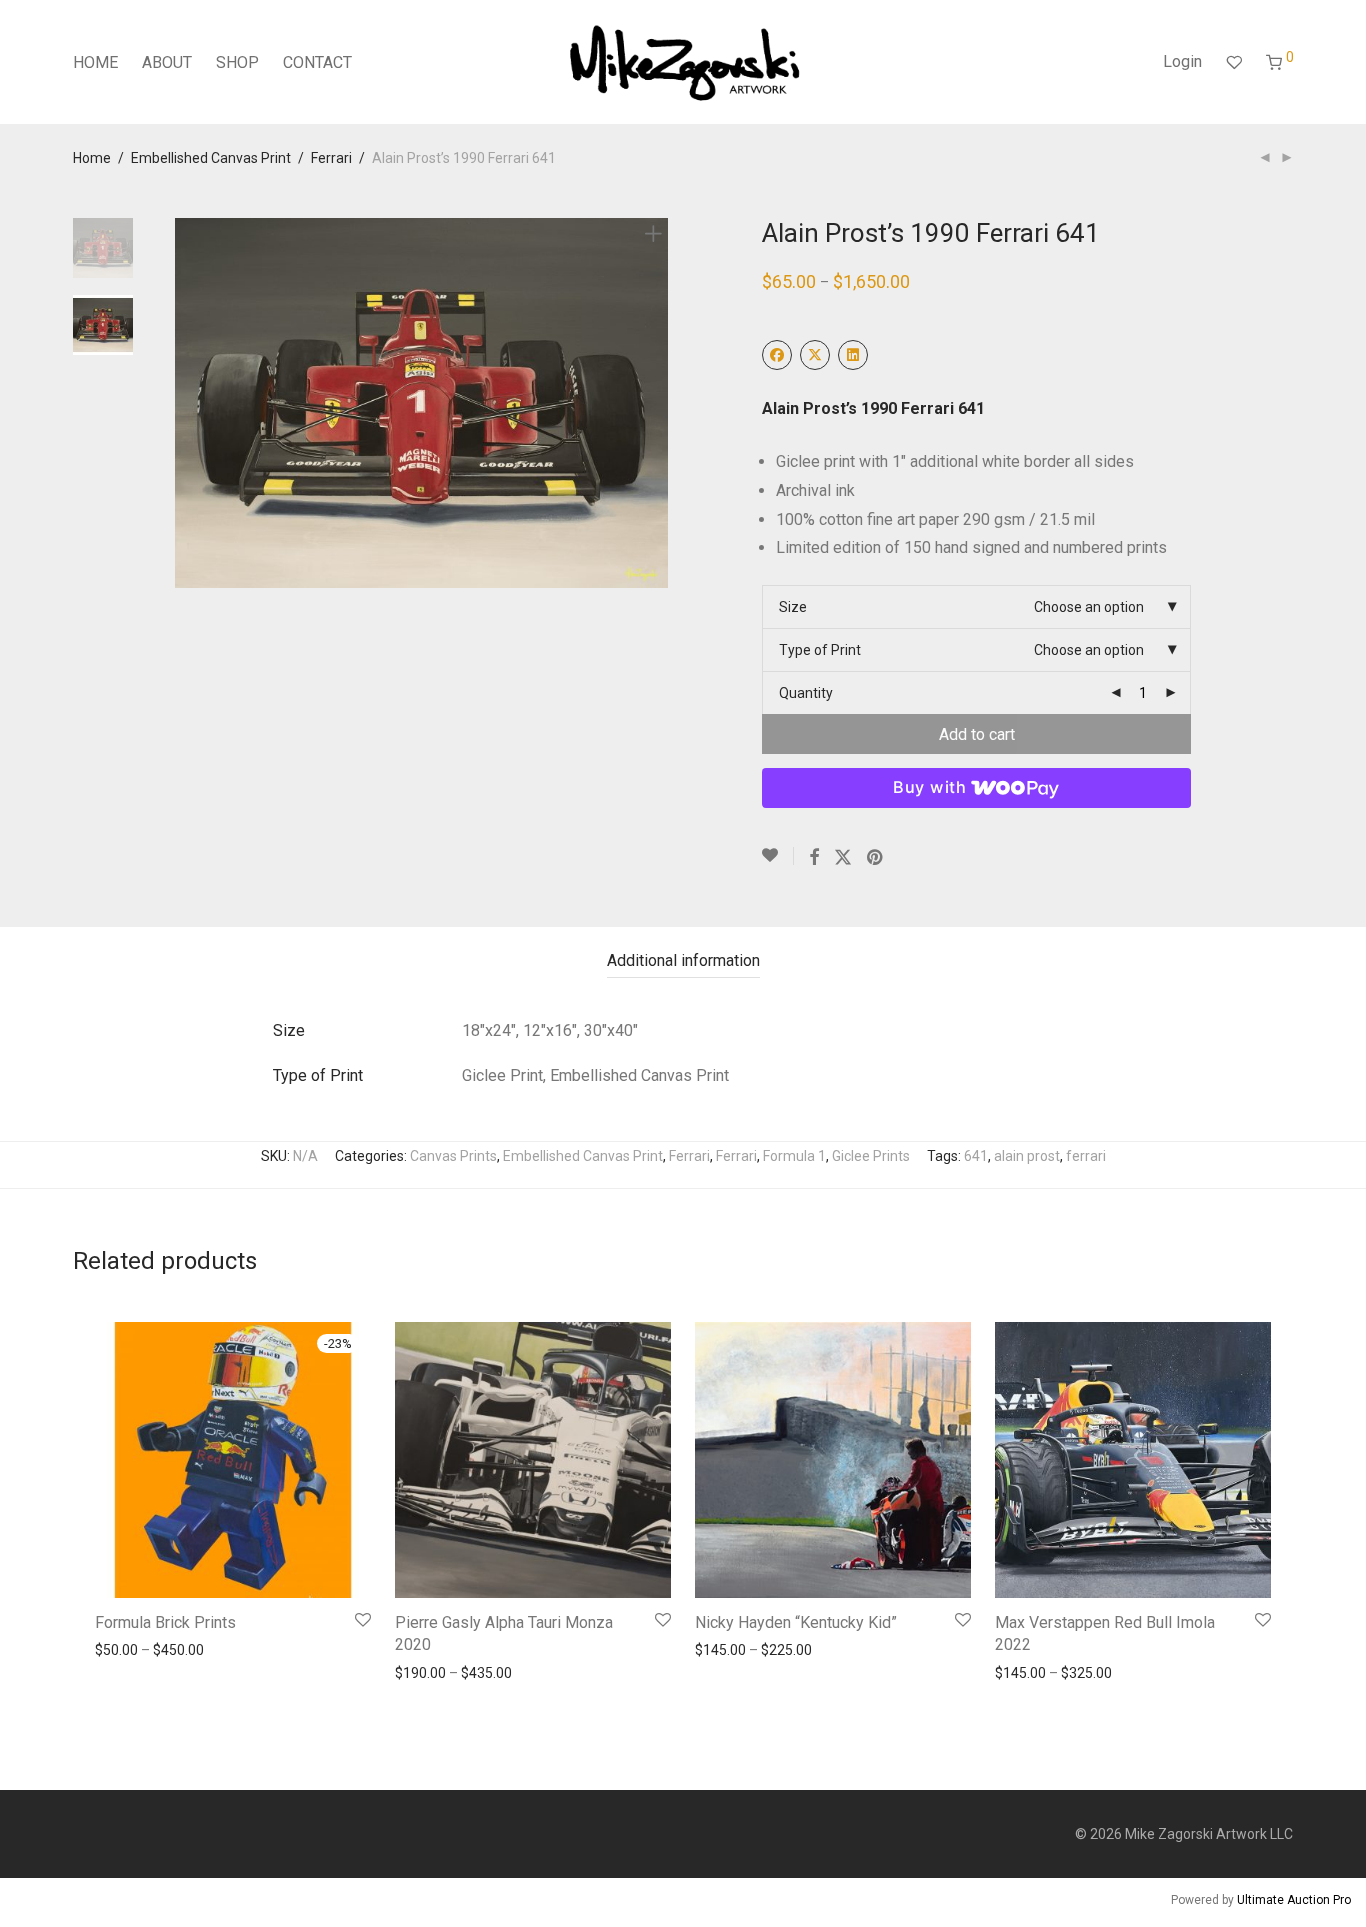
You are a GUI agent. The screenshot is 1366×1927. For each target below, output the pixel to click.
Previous (187, 403)
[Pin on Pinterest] (876, 858)
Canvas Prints (453, 1156)
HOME (95, 62)
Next (657, 403)
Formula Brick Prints (165, 1622)
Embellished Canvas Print (211, 158)
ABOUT (167, 62)
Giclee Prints (871, 1156)
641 (976, 1156)
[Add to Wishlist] (778, 856)
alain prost (1027, 1156)
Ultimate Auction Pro (1294, 1900)
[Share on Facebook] (814, 858)
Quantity (806, 693)
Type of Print (820, 650)
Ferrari (331, 158)
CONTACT (317, 62)
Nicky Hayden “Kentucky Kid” (796, 1622)
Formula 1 (794, 1156)
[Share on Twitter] (843, 858)
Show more (125, 1650)
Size (793, 607)
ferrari (1086, 1156)
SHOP (237, 62)
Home (92, 158)
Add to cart (977, 734)
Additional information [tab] (683, 960)
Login (1182, 61)
